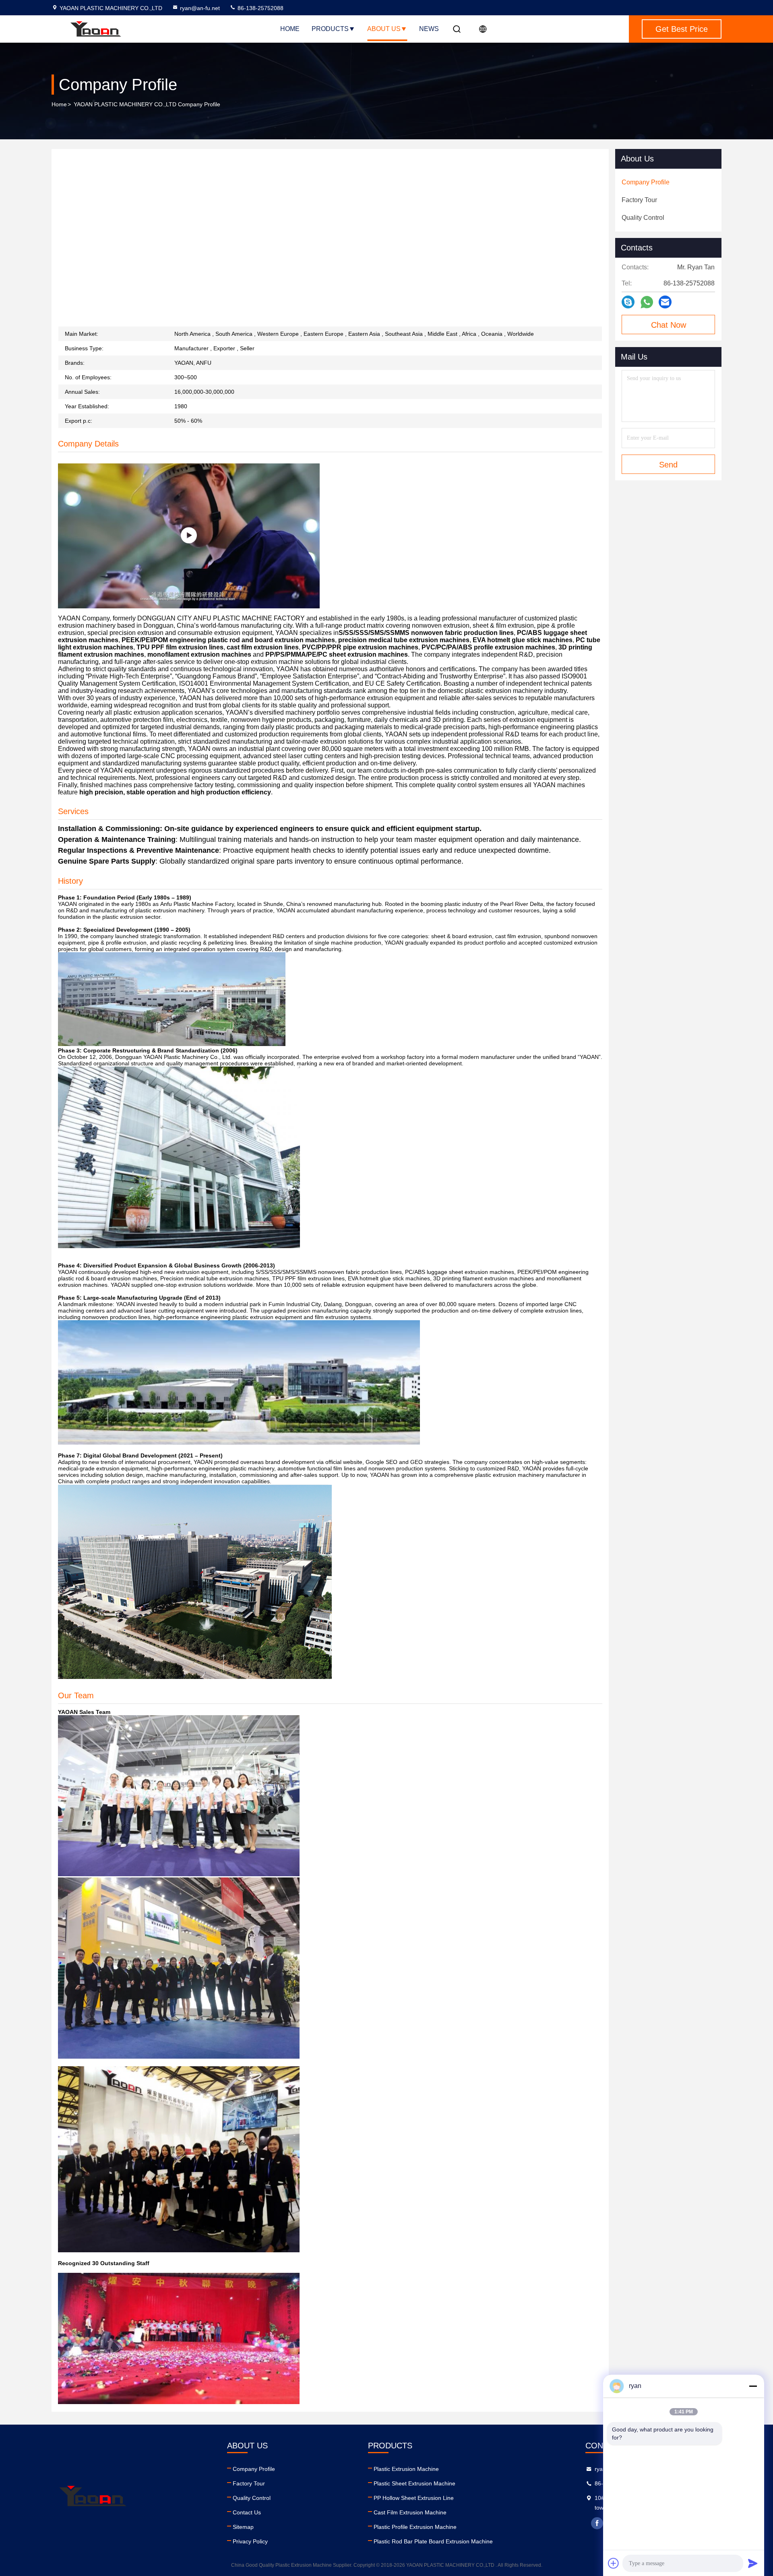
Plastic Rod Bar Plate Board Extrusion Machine (433, 2541)
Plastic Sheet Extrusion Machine (414, 2483)
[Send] (753, 2563)
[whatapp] (647, 302)
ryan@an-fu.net (200, 8)
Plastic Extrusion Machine (406, 2469)
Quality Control (252, 2498)
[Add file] (614, 2563)
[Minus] (753, 2386)
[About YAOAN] (189, 536)
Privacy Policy (250, 2541)
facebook (597, 2523)
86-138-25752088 (260, 8)
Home (290, 29)
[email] (665, 302)
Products (330, 29)
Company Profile (254, 2469)
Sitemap (243, 2527)
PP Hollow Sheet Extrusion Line (414, 2498)
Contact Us (247, 2512)
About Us (384, 29)
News (429, 29)
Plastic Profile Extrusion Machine (415, 2527)
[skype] (628, 302)
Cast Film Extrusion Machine (410, 2512)
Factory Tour (249, 2483)
